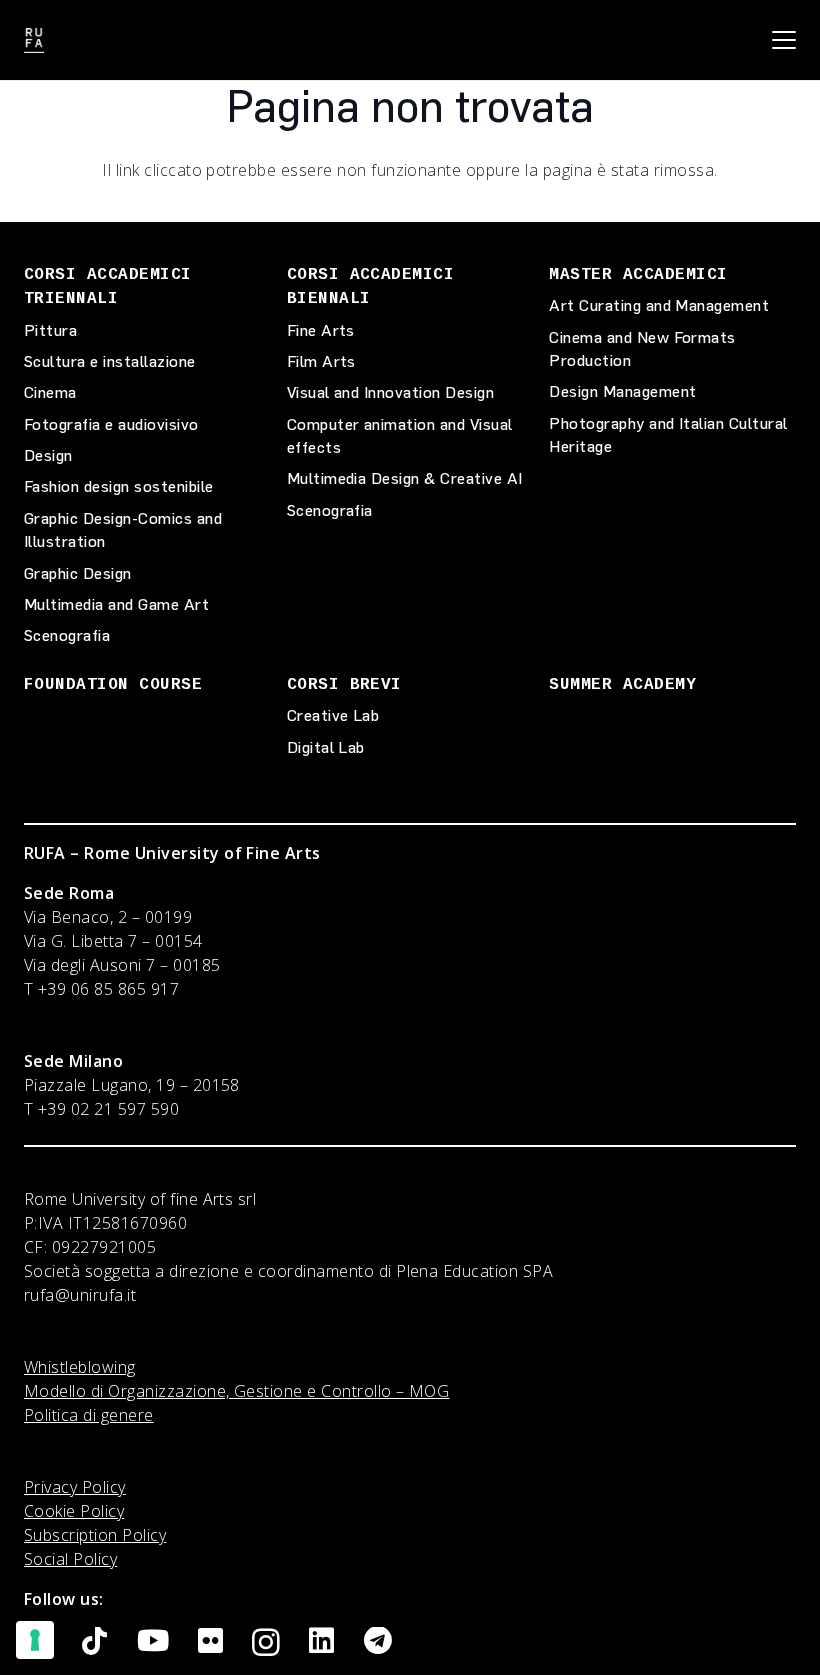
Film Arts (321, 361)
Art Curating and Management (659, 305)
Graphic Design (78, 573)
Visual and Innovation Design (390, 392)
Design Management (622, 391)
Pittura (50, 330)
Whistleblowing (80, 1367)
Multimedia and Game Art (116, 604)
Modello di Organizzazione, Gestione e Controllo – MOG (236, 1391)
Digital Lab (326, 747)
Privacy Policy (75, 1487)
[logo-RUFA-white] (34, 40)
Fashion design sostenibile (118, 486)
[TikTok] (94, 1641)
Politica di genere (89, 1415)
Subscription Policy (95, 1535)
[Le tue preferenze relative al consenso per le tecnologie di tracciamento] (35, 1640)
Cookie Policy (74, 1511)
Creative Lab (333, 715)
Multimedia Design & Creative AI (405, 478)
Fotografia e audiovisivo (111, 424)
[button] (784, 40)
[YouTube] (153, 1641)
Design (48, 455)
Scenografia (67, 635)
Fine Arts (321, 330)
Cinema (50, 392)
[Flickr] (210, 1641)
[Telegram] (378, 1641)
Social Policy (70, 1559)
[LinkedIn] (321, 1641)
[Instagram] (266, 1643)
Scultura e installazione (110, 361)
